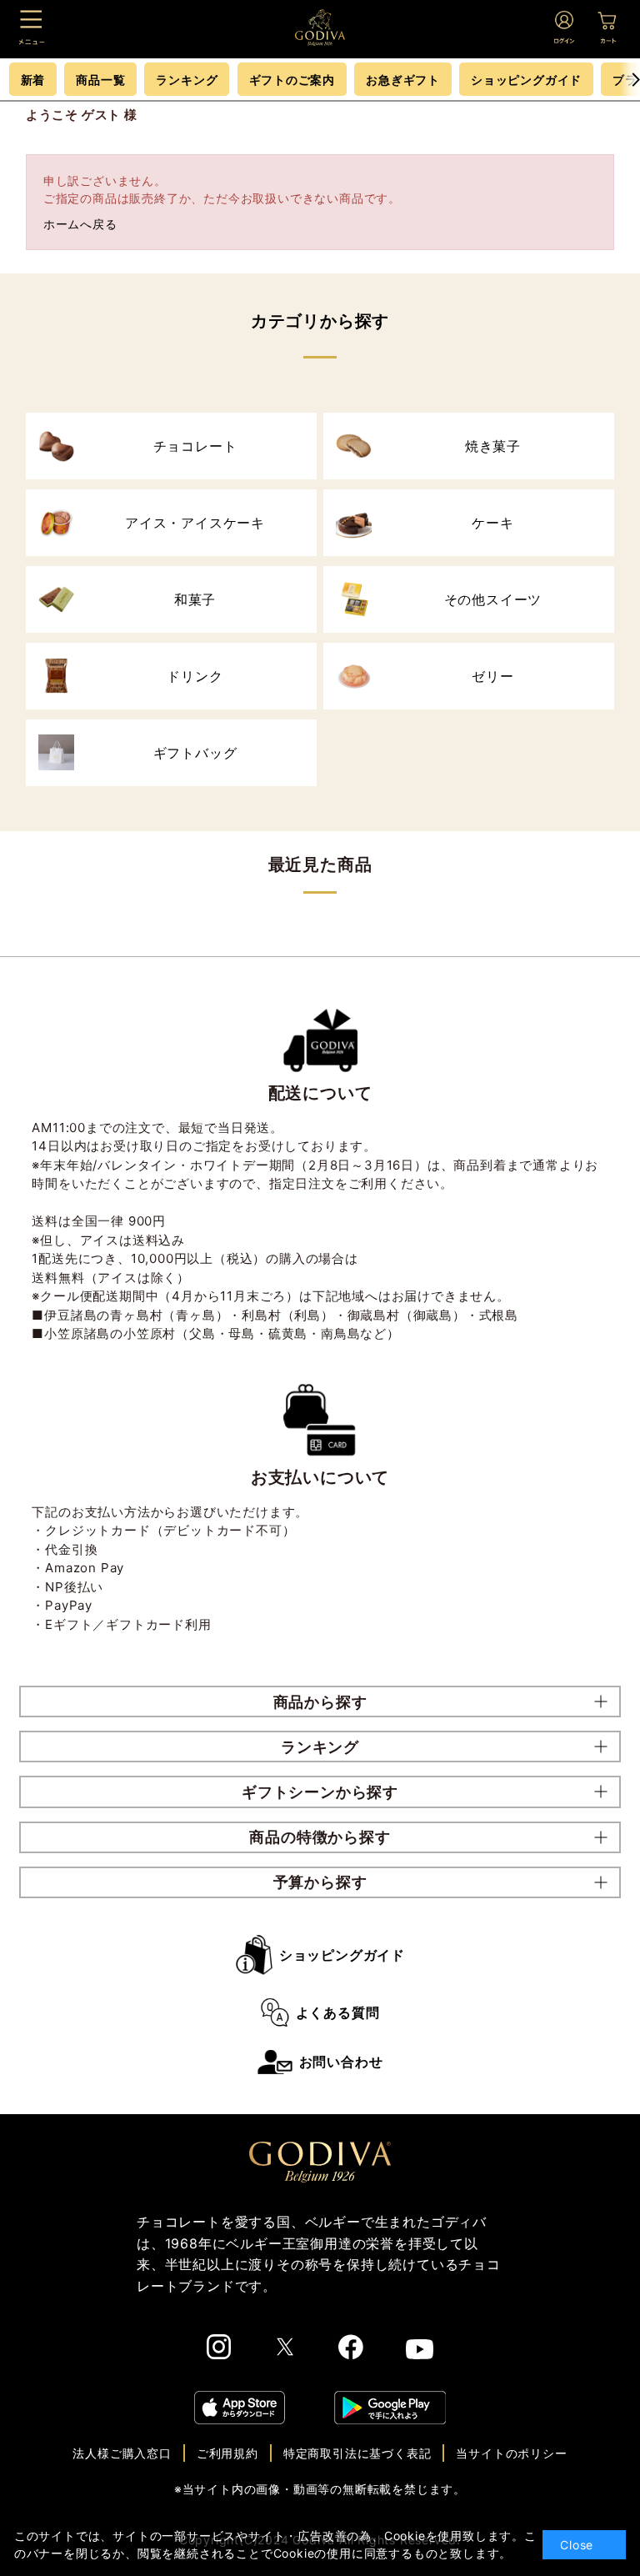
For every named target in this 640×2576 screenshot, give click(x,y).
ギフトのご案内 (292, 80)
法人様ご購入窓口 (122, 2453)
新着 (33, 80)
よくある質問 (338, 2012)
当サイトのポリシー (511, 2453)
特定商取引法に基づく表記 (357, 2453)
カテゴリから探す (320, 321)
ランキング (187, 80)
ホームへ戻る (80, 224)
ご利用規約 (227, 2453)
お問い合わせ (341, 2062)
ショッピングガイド (342, 1955)
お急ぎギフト (403, 80)
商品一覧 (100, 80)
